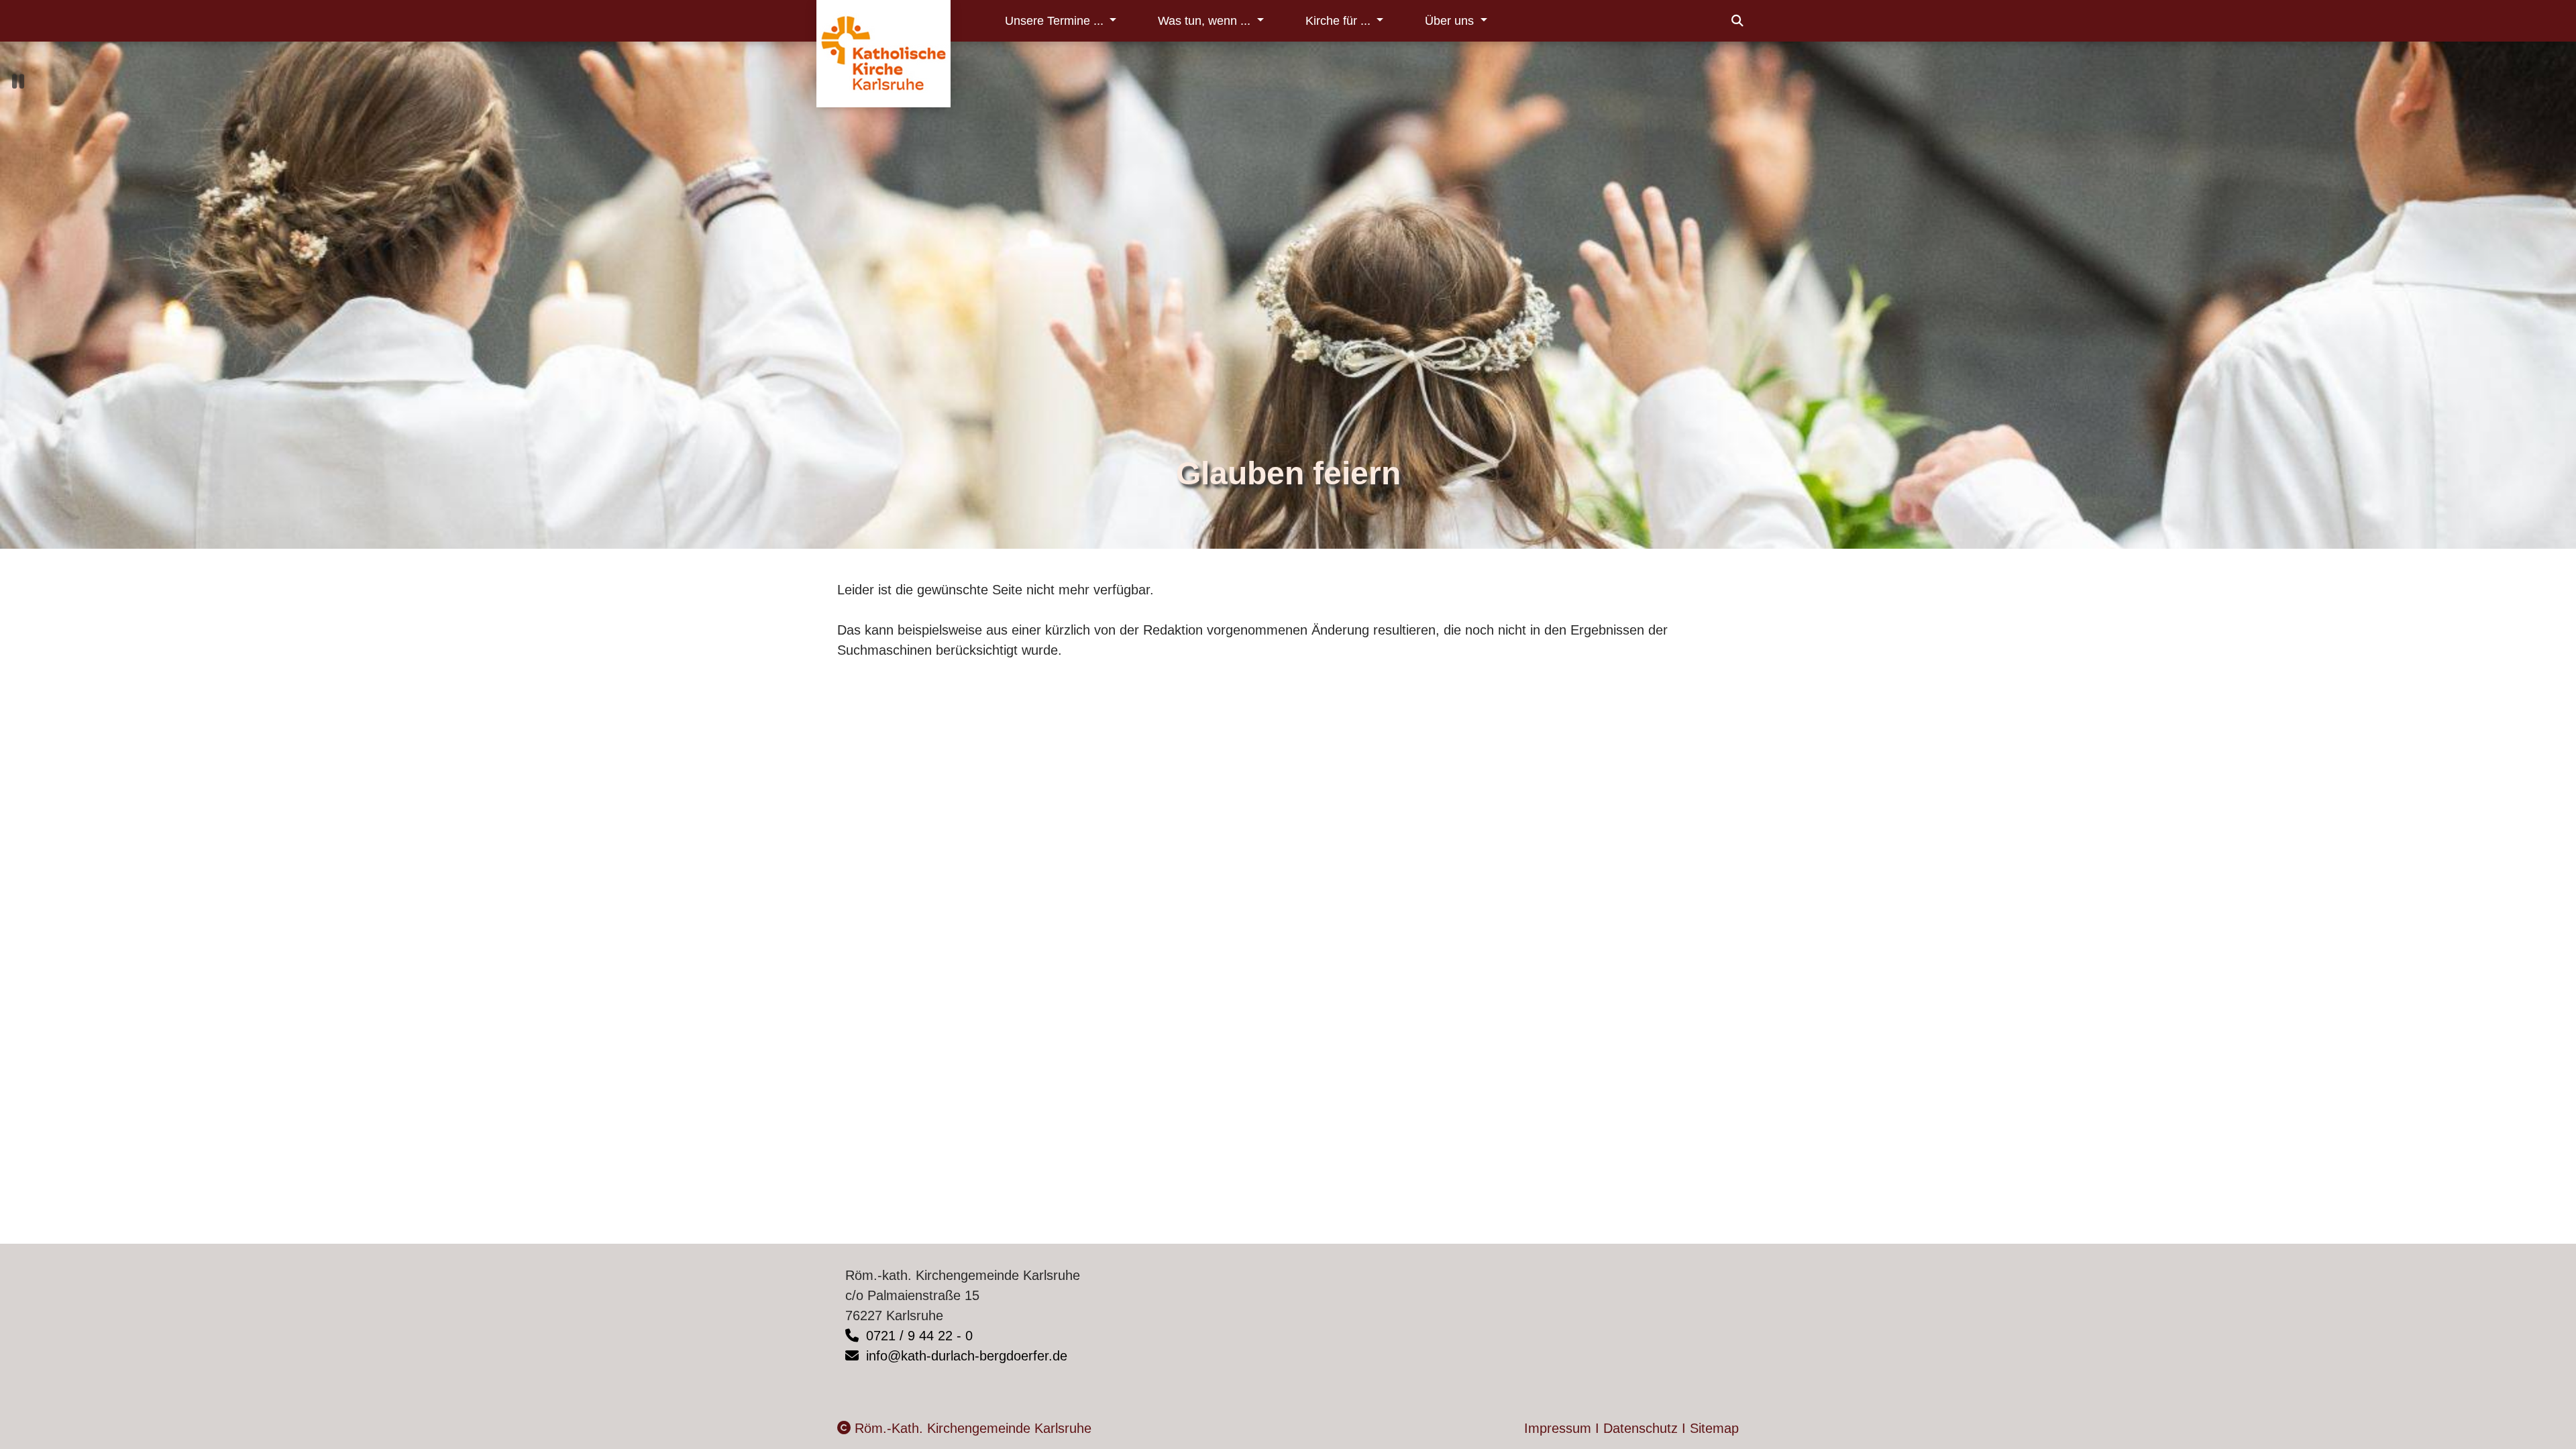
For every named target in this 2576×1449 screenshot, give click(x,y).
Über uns (1451, 21)
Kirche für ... (1340, 21)
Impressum (1558, 1428)
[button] (1737, 21)
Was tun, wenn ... (1206, 21)
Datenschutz (1641, 1428)
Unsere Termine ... (1056, 21)
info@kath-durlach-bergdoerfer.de (965, 1356)
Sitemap (1714, 1428)
